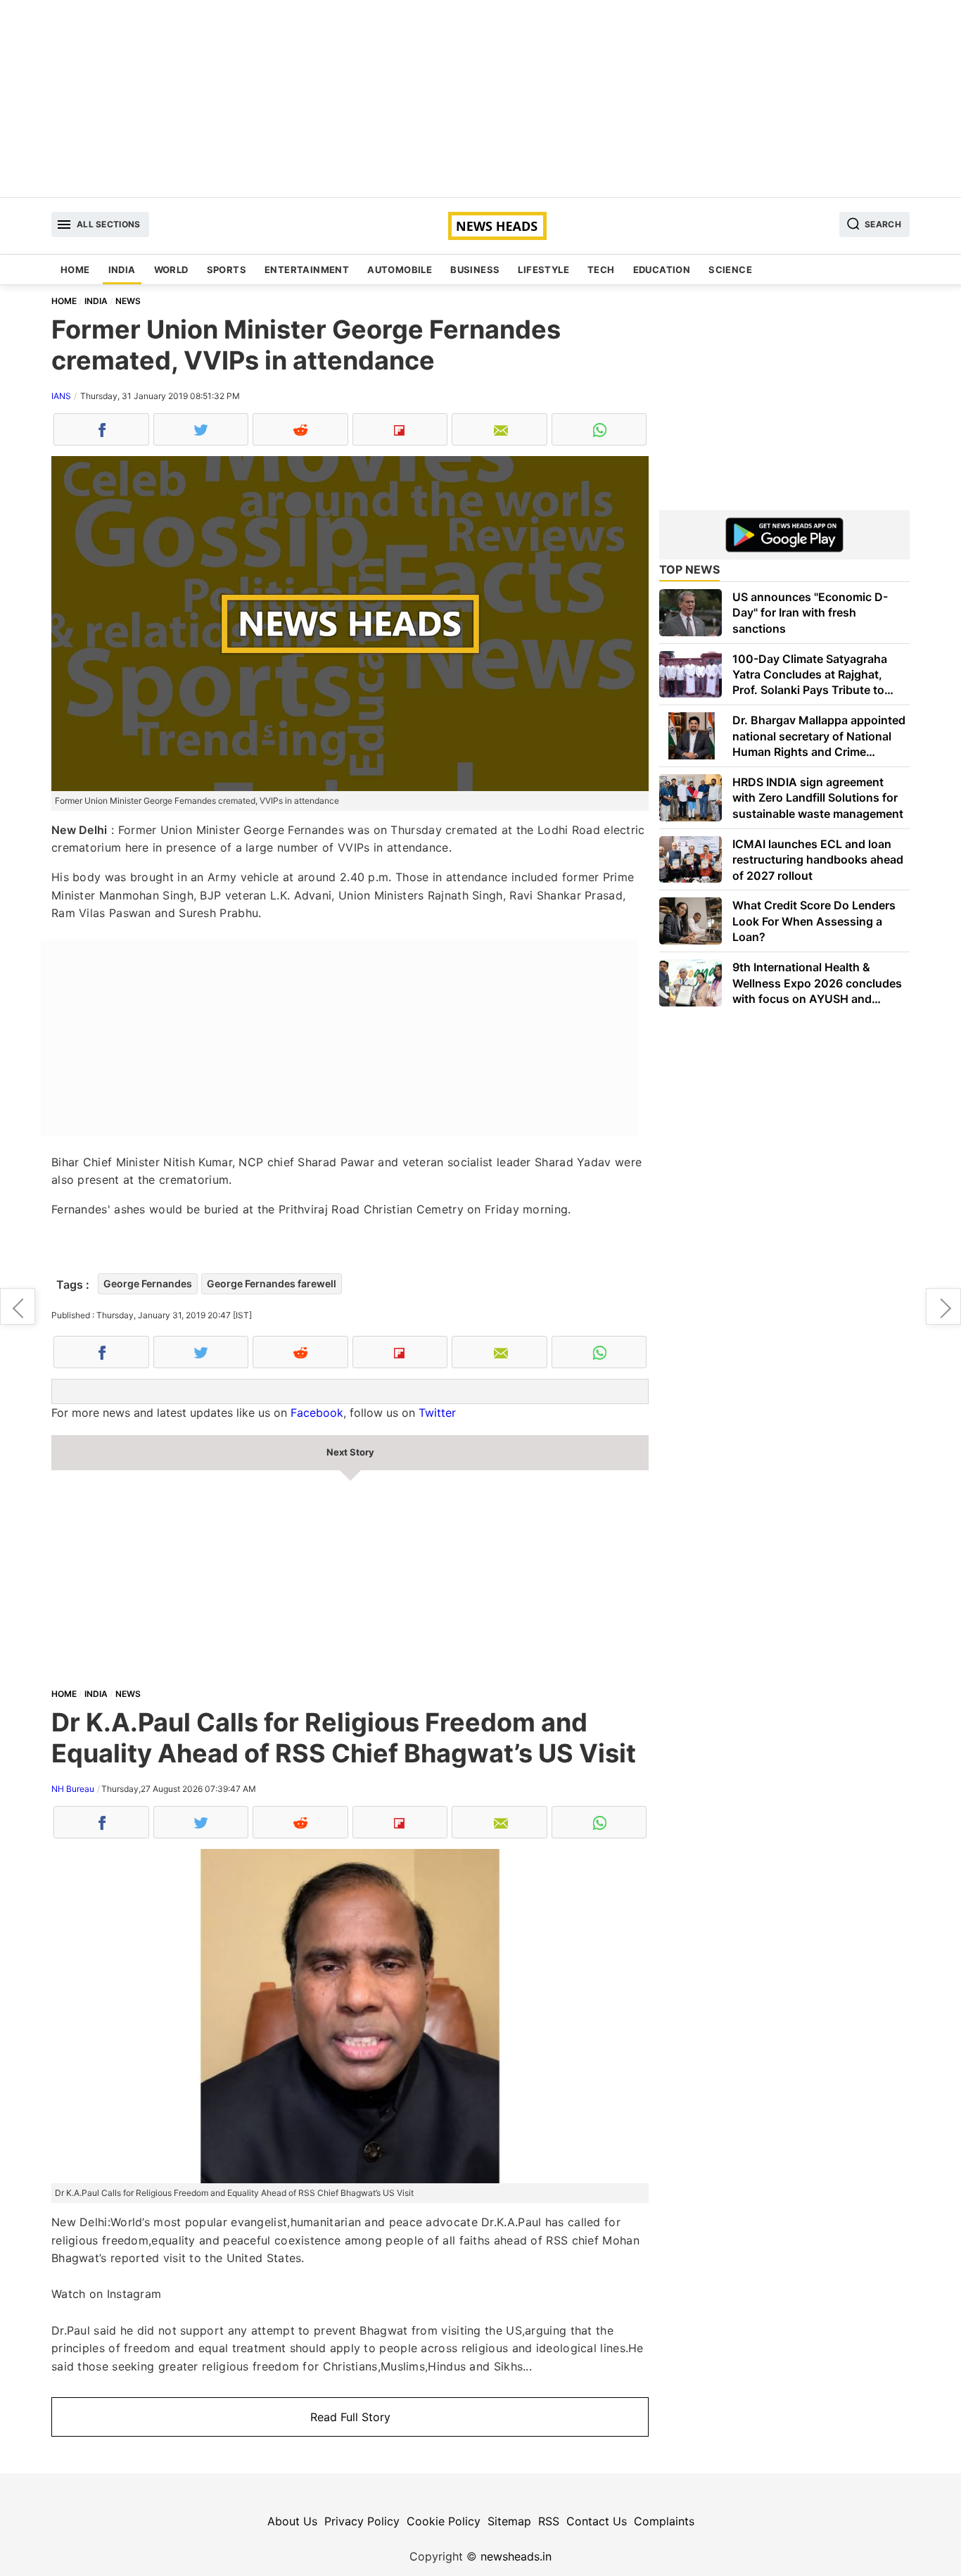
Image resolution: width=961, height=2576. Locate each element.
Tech (601, 270)
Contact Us (597, 2521)
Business (475, 270)
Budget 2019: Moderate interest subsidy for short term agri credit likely (943, 1306)
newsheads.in (516, 2556)
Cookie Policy (444, 2521)
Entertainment (307, 270)
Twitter (437, 1413)
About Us (292, 2521)
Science (730, 270)
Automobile (400, 270)
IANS (61, 396)
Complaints (664, 2521)
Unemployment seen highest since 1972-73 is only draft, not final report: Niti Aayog (18, 1306)
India (122, 270)
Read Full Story (350, 2417)
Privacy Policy (362, 2521)
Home (75, 270)
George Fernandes (148, 1283)
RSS (549, 2521)
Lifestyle (543, 270)
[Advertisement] (480, 99)
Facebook (317, 1413)
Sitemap (509, 2521)
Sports (227, 270)
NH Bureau (73, 1789)
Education (662, 270)
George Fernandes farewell (272, 1283)
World (171, 270)
